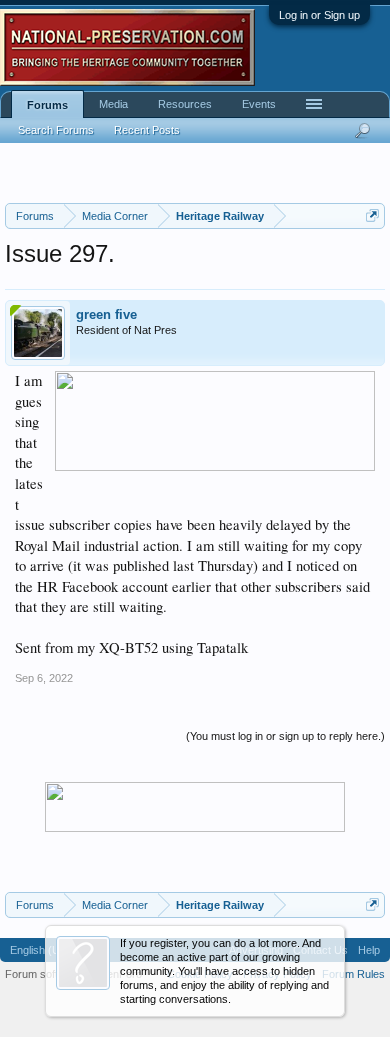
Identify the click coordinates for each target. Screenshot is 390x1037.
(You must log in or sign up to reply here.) (285, 736)
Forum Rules (353, 974)
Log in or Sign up (319, 15)
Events (259, 104)
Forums (47, 105)
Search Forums (56, 130)
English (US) (40, 950)
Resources (185, 104)
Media (113, 104)
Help (369, 950)
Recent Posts (147, 130)
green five (106, 314)
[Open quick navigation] (372, 215)
